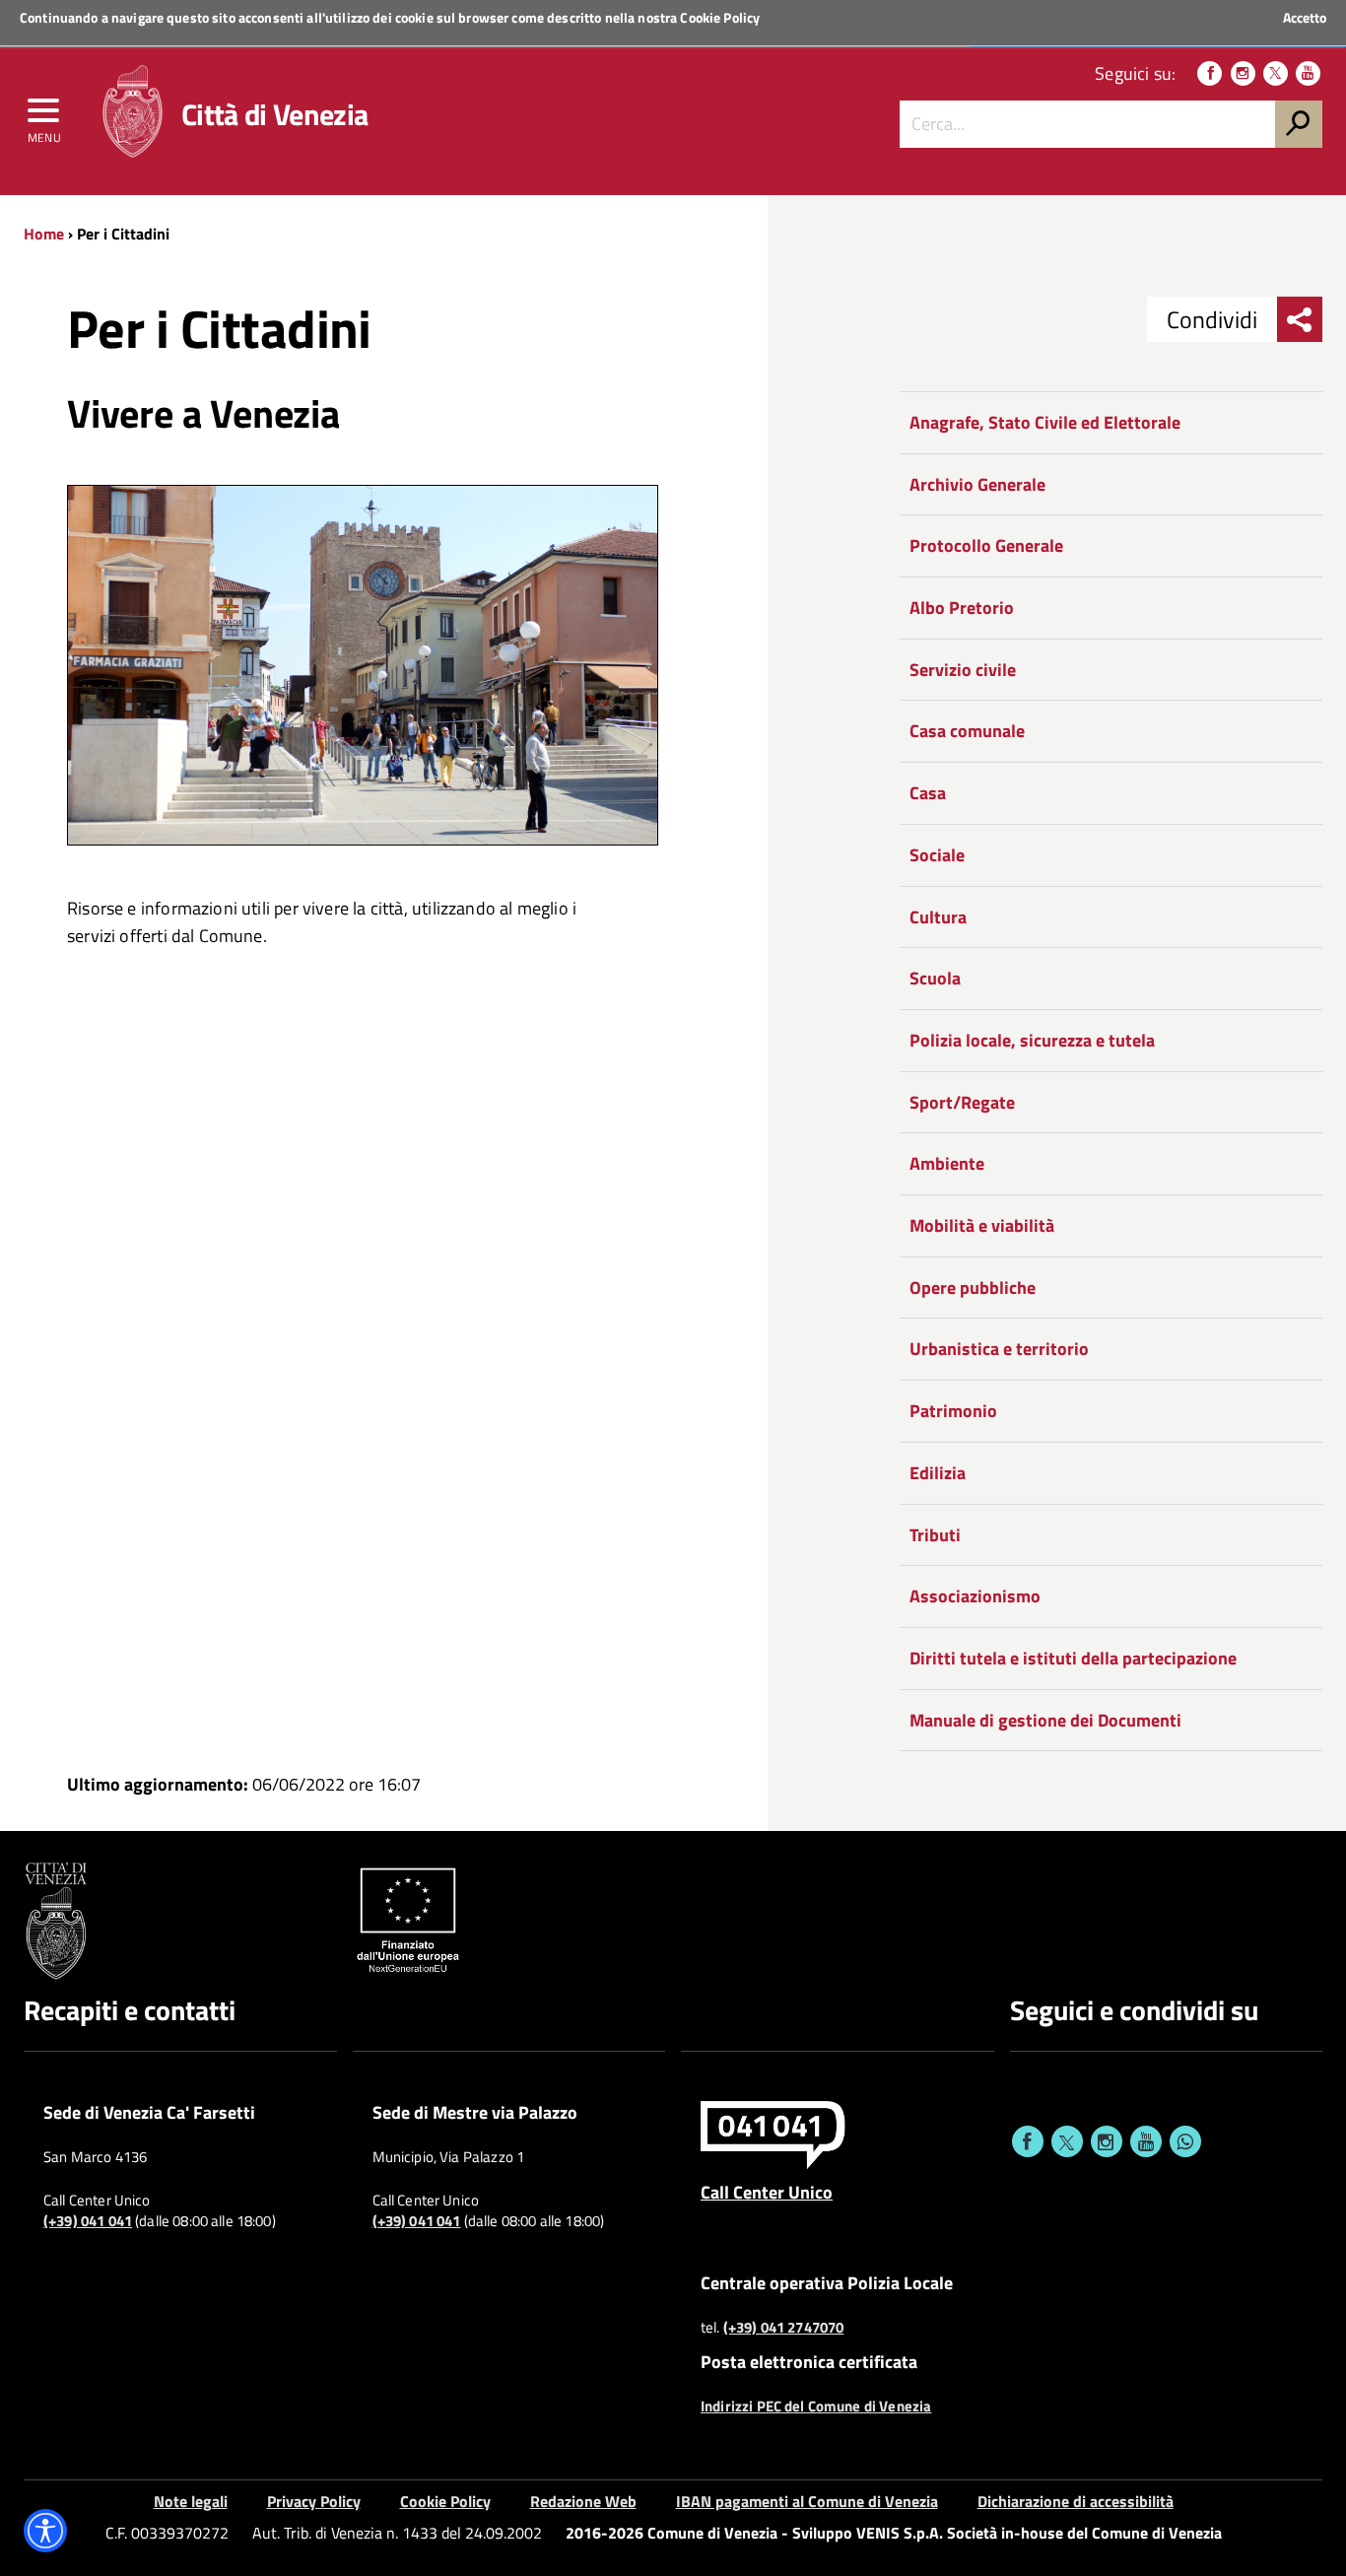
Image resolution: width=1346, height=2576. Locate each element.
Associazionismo (975, 1596)
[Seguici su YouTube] (1308, 73)
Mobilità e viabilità (982, 1225)
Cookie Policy (720, 17)
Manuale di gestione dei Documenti (1045, 1720)
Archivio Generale (977, 484)
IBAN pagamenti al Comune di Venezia (807, 2501)
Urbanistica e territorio (999, 1349)
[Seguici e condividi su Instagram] (1107, 2141)
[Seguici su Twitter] (1276, 73)
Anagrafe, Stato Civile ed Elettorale (1045, 422)
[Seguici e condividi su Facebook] (1028, 2141)
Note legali (191, 2501)
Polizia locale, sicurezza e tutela (1032, 1040)
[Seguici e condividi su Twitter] (1067, 2141)
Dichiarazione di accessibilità (1076, 2501)
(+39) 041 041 (88, 2221)
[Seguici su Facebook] (1210, 73)
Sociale (937, 855)
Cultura (938, 917)
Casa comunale (967, 731)
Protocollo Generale (986, 545)
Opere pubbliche (973, 1288)
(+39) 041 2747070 (784, 2328)
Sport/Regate (962, 1102)
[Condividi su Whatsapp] (1185, 2141)
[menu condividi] (1300, 319)
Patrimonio (953, 1411)
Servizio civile (963, 670)
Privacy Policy (314, 2501)
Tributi (935, 1535)
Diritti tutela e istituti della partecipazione (1073, 1658)
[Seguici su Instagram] (1243, 73)
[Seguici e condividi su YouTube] (1146, 2141)
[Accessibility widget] (45, 2531)
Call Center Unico (767, 2192)
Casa (928, 793)
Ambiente (947, 1163)
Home (44, 234)
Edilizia (938, 1473)
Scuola (935, 978)
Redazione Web (583, 2501)
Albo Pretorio (962, 608)
